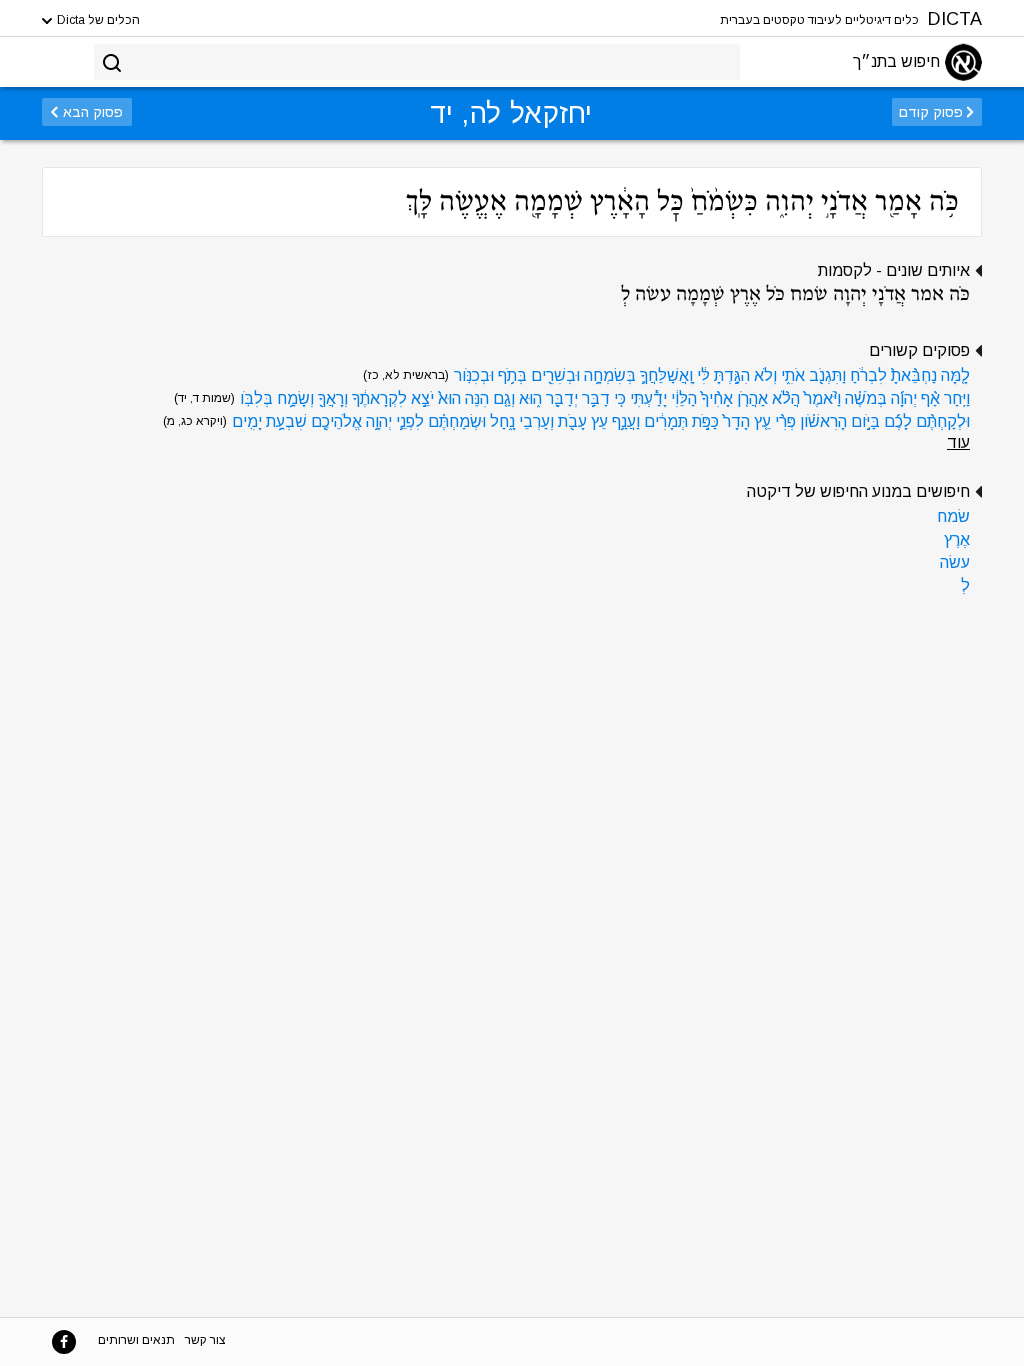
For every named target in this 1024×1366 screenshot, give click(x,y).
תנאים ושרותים (136, 1340)
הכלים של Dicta (97, 20)
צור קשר (205, 1340)
